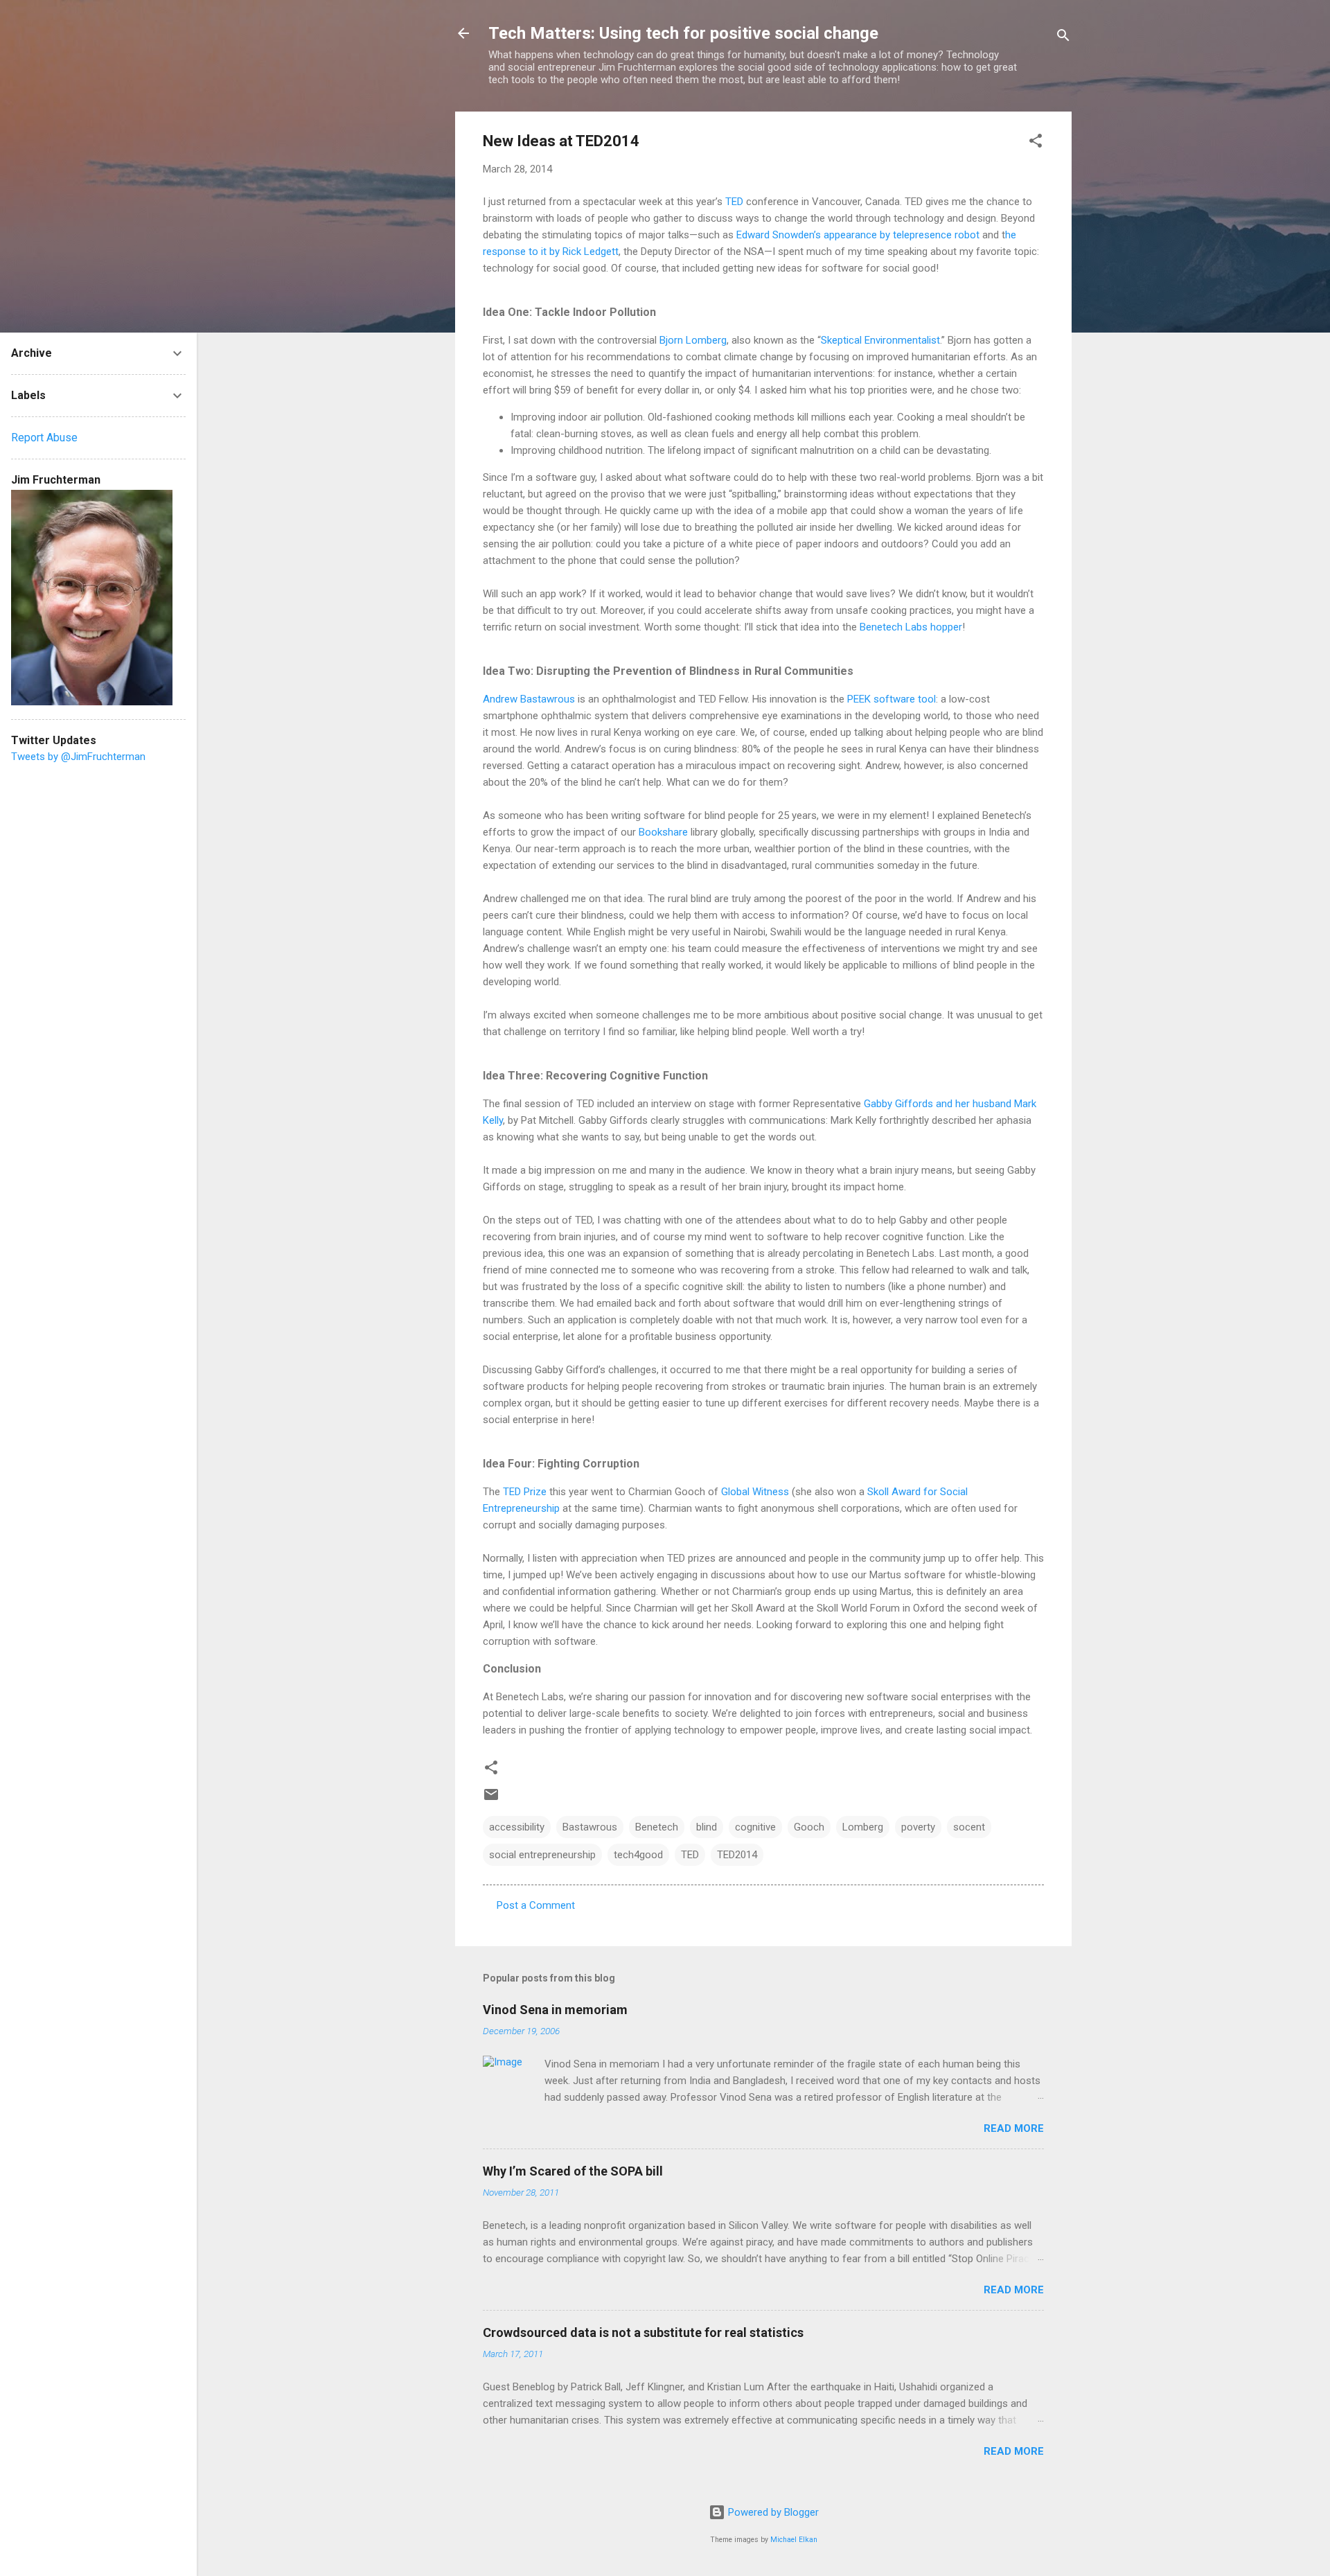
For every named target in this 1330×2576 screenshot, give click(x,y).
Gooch (809, 1827)
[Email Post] (491, 1799)
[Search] (1063, 38)
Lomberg (863, 1827)
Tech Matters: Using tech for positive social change (683, 33)
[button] (1036, 143)
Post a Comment (536, 1905)
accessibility (517, 1827)
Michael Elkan (794, 2540)
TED (736, 202)
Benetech (657, 1827)
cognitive (755, 1827)
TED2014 (737, 1855)
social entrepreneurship (542, 1855)
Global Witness (755, 1492)
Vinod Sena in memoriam (555, 2010)
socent (969, 1827)
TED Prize (525, 1492)
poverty (918, 1827)
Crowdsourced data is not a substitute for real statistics (643, 2332)
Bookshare (665, 832)
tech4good (638, 1855)
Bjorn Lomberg (693, 340)
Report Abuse (44, 438)
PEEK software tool (892, 699)
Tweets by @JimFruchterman (78, 757)
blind (707, 1827)
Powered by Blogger (772, 2512)
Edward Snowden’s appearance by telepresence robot (859, 235)
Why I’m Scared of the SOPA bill (573, 2171)
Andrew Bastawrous (529, 699)
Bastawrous (590, 1827)
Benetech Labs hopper (911, 627)
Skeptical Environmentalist (880, 340)
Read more (1014, 2128)
